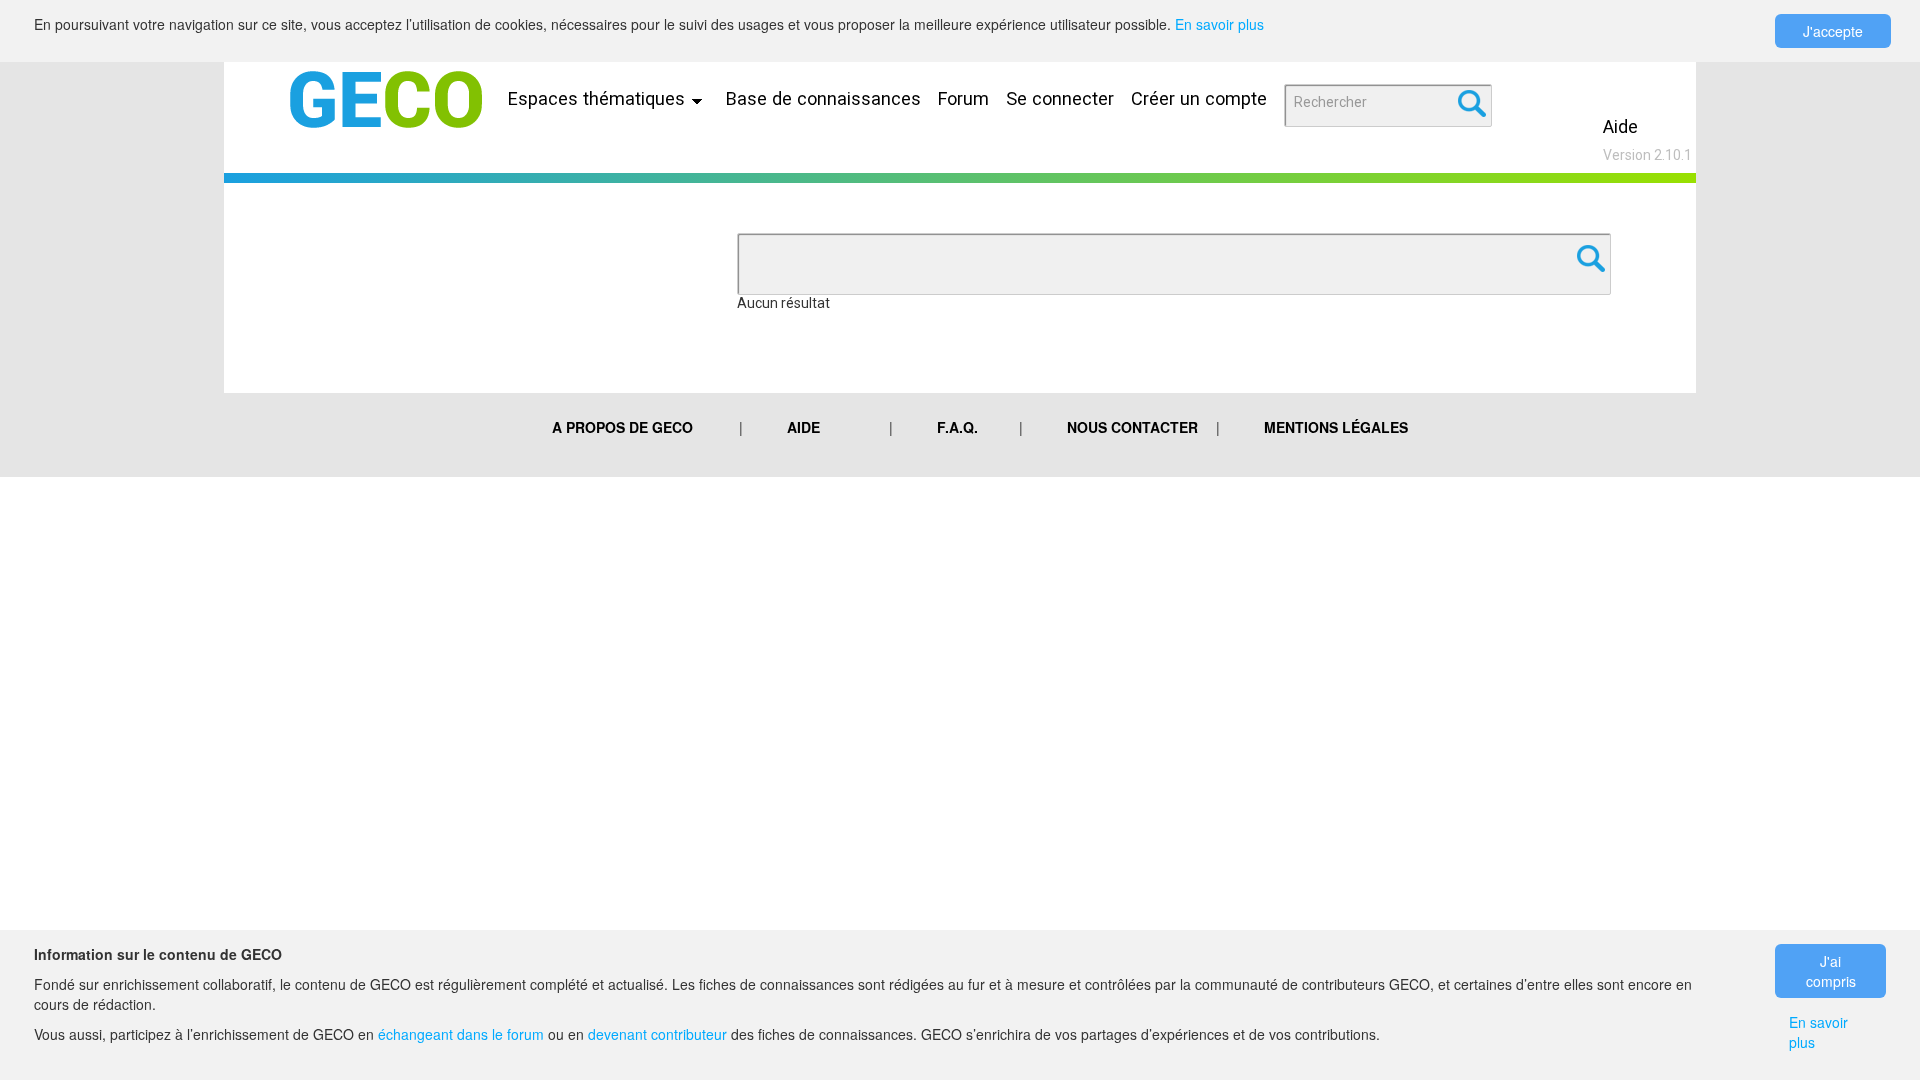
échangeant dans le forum (461, 1034)
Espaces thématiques (599, 98)
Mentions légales (1336, 427)
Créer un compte (1199, 98)
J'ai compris (1831, 971)
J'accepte (1833, 31)
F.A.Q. (957, 427)
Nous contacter (1132, 427)
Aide (1620, 126)
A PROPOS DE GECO (622, 427)
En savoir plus (1219, 24)
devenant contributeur (657, 1034)
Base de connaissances (823, 98)
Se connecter (1060, 98)
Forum (963, 98)
